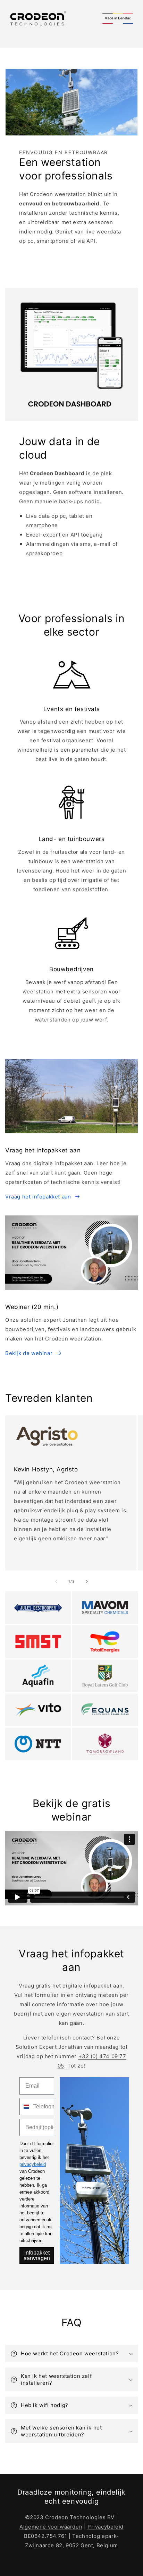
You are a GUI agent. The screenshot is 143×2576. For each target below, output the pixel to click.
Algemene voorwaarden (51, 2527)
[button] (71, 2354)
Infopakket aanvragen (37, 2255)
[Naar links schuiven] (56, 1582)
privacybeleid (33, 2164)
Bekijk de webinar (29, 1353)
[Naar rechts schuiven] (87, 1582)
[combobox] (25, 2107)
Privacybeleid (106, 2527)
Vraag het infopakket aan (38, 1197)
